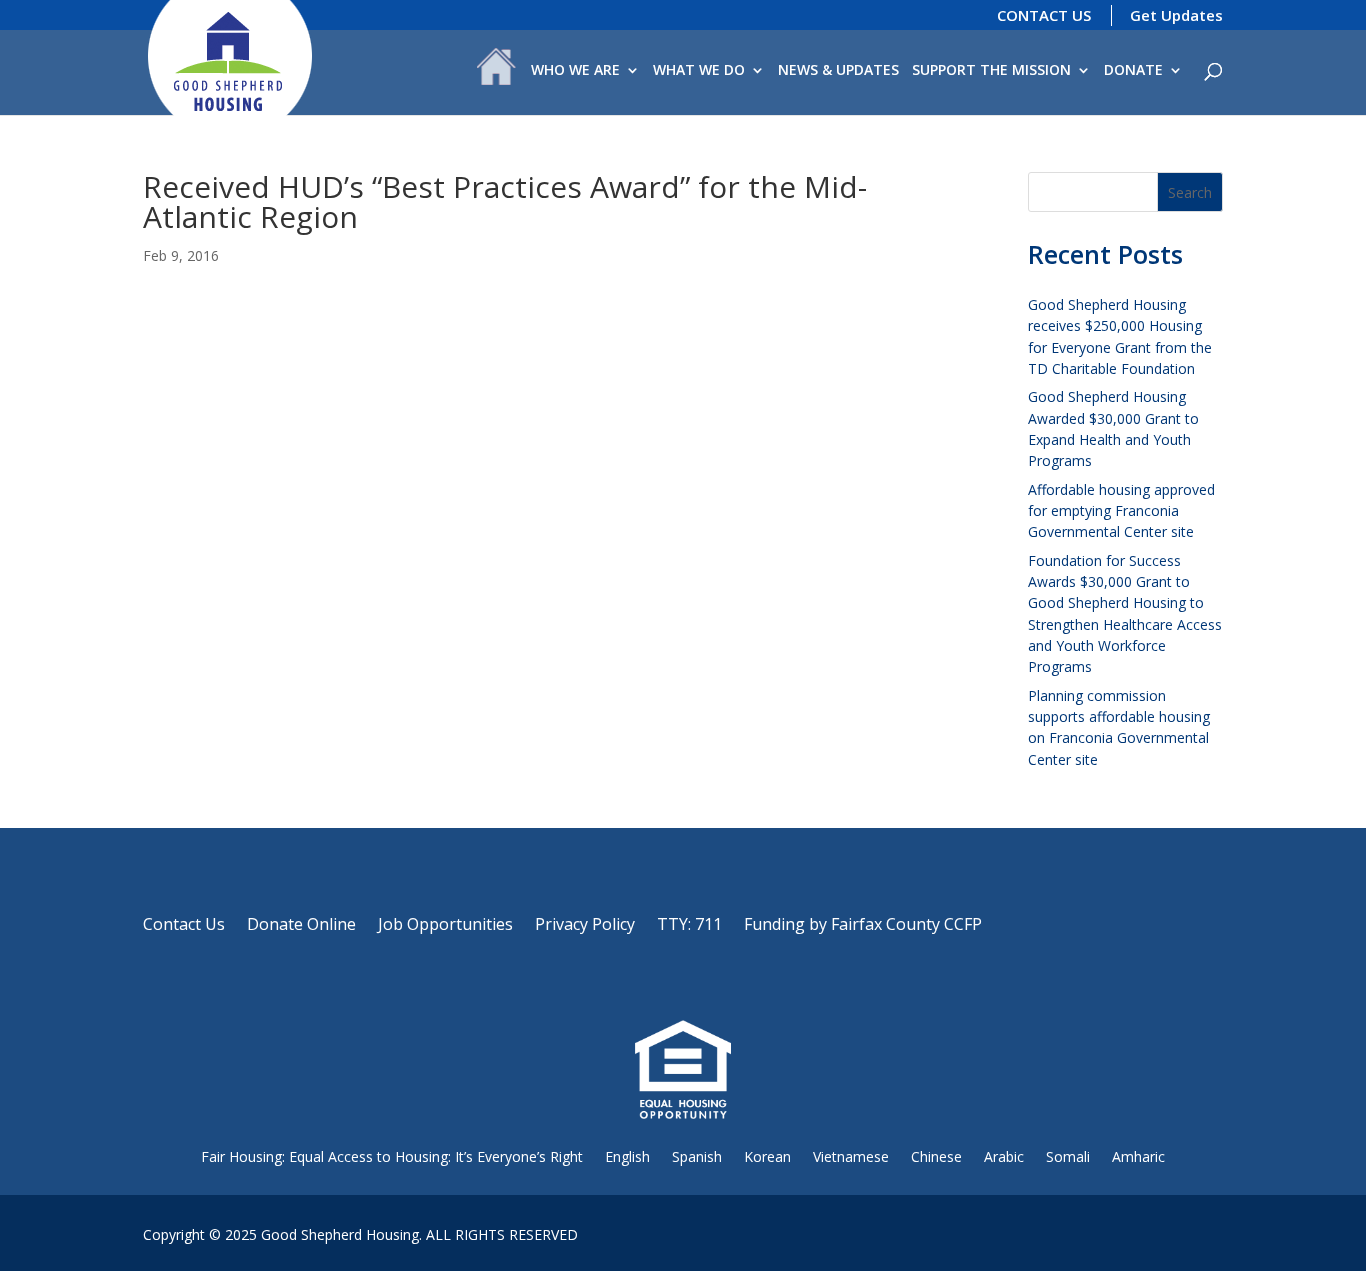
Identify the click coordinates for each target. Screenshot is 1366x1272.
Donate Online (301, 926)
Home (496, 71)
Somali (1068, 1156)
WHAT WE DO (699, 71)
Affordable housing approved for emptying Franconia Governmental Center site (1121, 511)
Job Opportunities (445, 926)
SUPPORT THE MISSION (991, 71)
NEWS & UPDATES (838, 71)
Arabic (1004, 1156)
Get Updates (1176, 15)
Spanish (697, 1156)
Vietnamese (851, 1156)
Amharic (1138, 1156)
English (627, 1156)
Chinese (936, 1156)
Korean (767, 1156)
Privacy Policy (585, 926)
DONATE (1133, 71)
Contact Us (184, 926)
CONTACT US (1044, 15)
